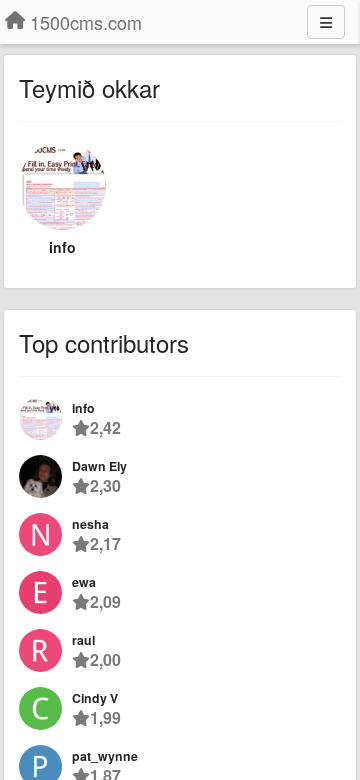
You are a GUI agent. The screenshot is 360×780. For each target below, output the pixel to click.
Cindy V (95, 698)
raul (83, 640)
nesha (90, 524)
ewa (84, 582)
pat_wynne (105, 756)
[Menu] (326, 22)
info (62, 247)
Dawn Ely (99, 466)
